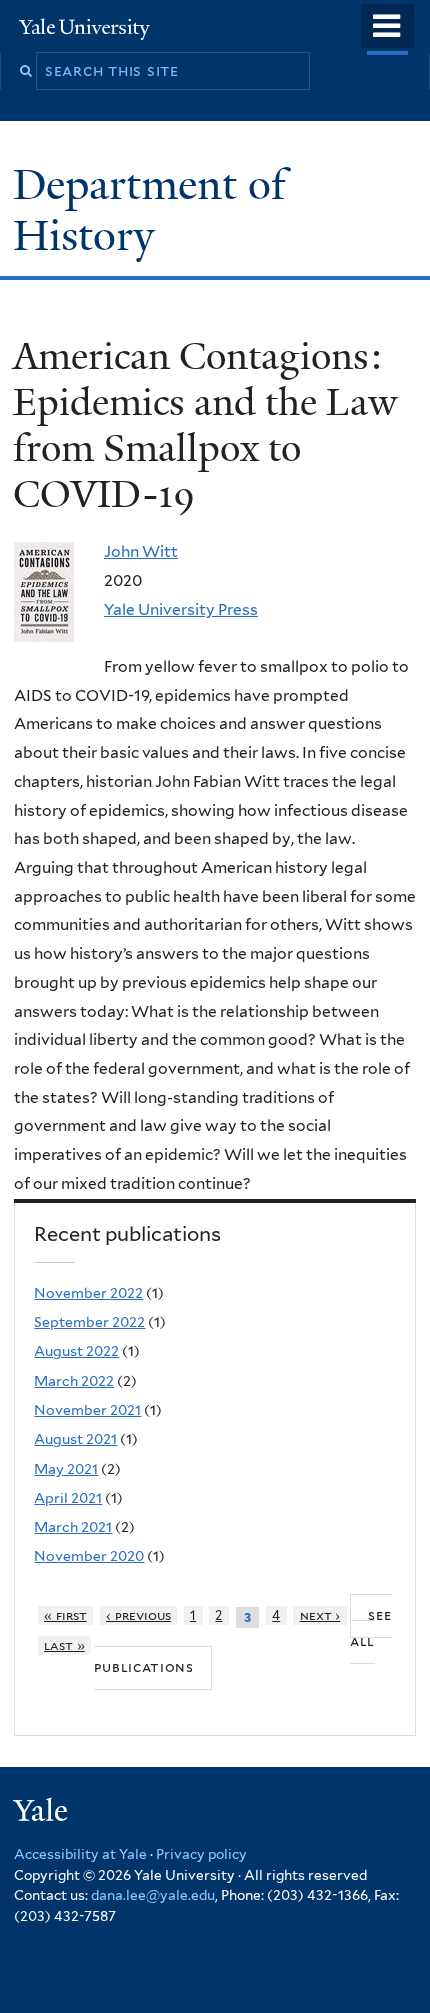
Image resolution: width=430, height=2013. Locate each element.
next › (320, 1615)
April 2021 (68, 1498)
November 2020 (89, 1556)
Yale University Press (181, 609)
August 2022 (76, 1351)
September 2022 (89, 1322)
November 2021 (87, 1410)
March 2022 (74, 1381)
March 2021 (73, 1527)
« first (65, 1615)
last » (64, 1645)
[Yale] (43, 1813)
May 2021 (66, 1469)
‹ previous (138, 1615)
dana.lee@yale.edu (153, 1895)
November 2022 (88, 1293)
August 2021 (75, 1439)
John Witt (141, 551)
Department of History (149, 209)
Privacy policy (201, 1854)
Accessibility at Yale (80, 1854)
